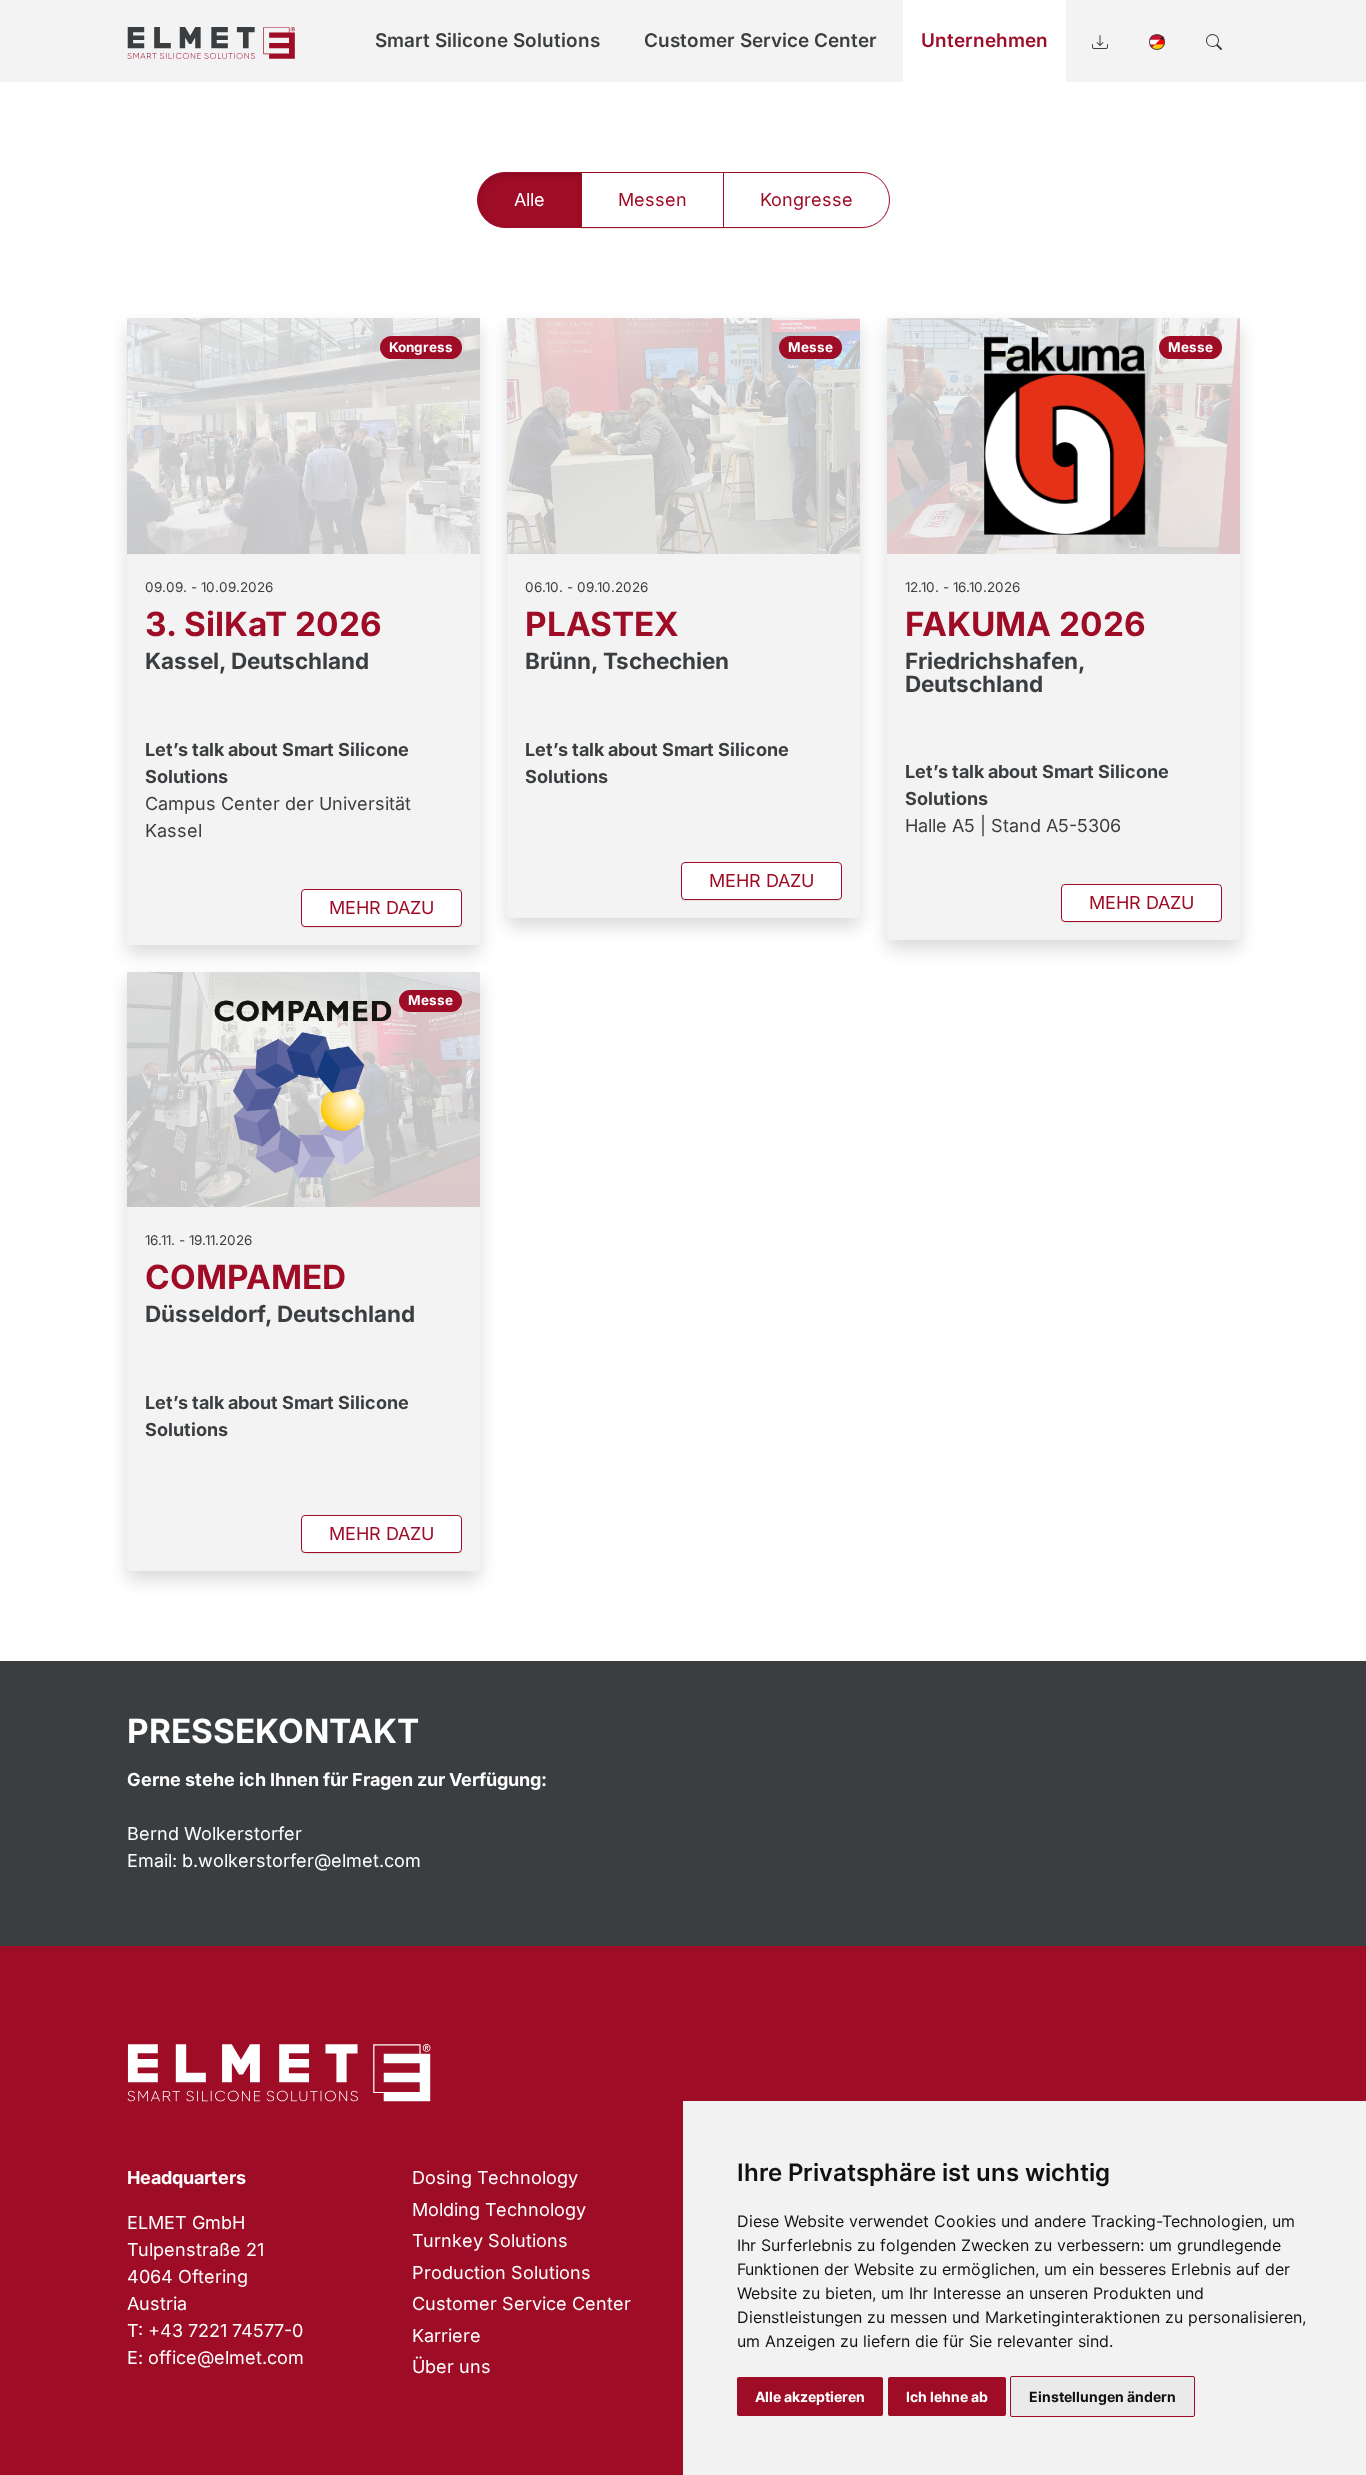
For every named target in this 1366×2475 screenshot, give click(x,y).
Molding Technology (499, 2209)
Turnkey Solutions (490, 2240)
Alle (529, 199)
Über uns (451, 2366)
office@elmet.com (226, 2357)
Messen (652, 199)
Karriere (446, 2335)
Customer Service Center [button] (760, 40)
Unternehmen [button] (984, 40)
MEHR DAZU (381, 907)
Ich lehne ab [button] (947, 2396)
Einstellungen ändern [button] (1102, 2396)
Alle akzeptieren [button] (810, 2396)
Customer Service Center (521, 2303)
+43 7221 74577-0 (225, 2330)
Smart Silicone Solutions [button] (487, 40)
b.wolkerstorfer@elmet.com (301, 1860)
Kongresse (806, 199)
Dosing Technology (495, 2177)
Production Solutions (501, 2272)
